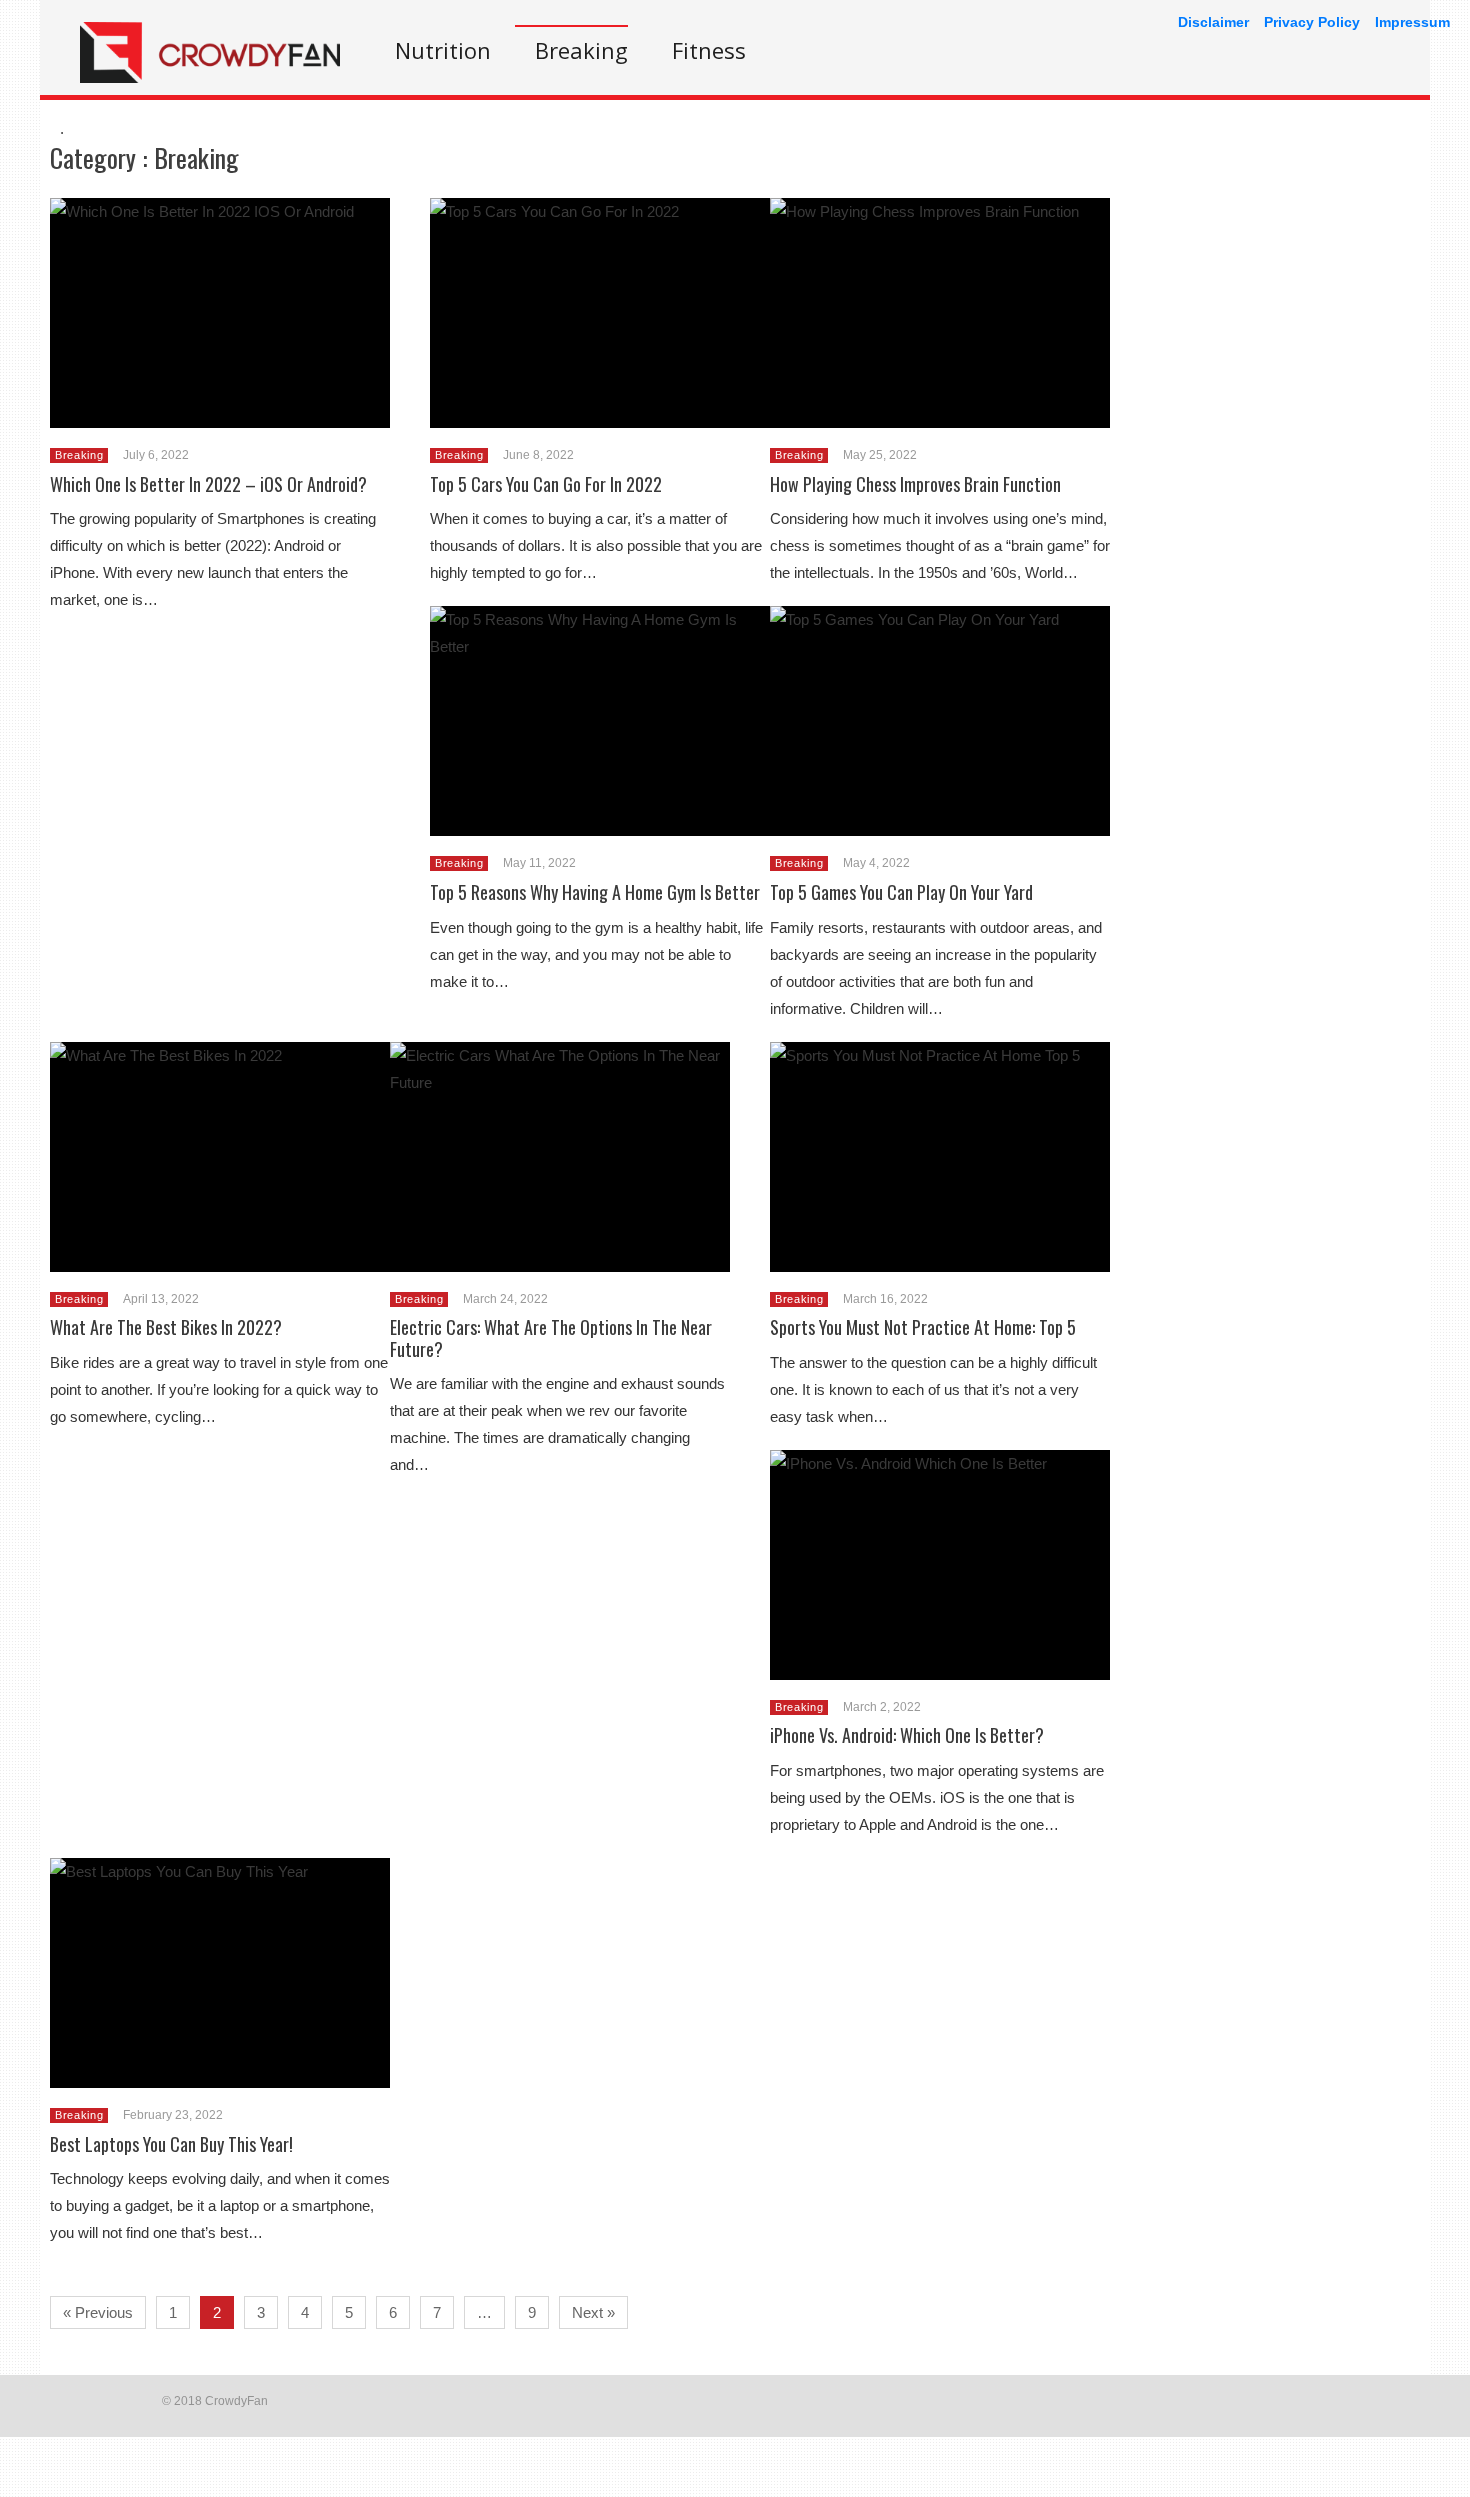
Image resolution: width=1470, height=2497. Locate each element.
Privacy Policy (1312, 22)
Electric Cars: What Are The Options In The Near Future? (551, 1338)
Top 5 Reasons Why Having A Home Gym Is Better (595, 892)
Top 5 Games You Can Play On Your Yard (901, 892)
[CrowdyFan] (210, 77)
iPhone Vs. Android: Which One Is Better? (907, 1735)
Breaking (581, 50)
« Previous (98, 2312)
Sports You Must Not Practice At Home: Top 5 (923, 1327)
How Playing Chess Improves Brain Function (915, 484)
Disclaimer (1213, 22)
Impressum (1412, 22)
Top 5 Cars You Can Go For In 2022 (546, 484)
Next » (593, 2312)
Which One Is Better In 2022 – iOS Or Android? (208, 484)
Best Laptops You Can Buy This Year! (171, 2144)
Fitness (709, 50)
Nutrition (443, 50)
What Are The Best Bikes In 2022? (166, 1327)
